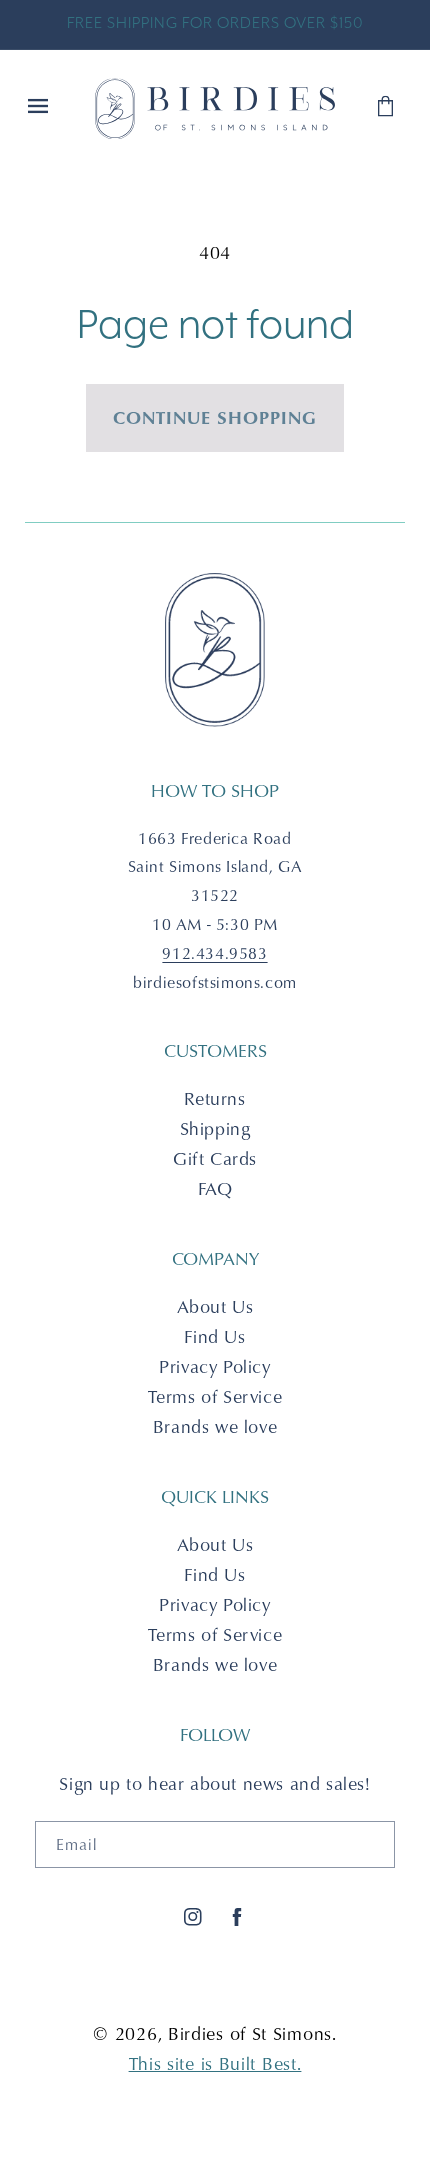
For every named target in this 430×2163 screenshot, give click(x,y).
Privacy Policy (214, 1366)
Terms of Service (215, 1396)
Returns (214, 1098)
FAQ (215, 1188)
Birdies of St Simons (250, 2033)
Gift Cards (215, 1158)
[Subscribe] (372, 1844)
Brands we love (215, 1426)
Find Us (214, 1336)
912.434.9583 (214, 953)
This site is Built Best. (215, 2063)
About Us (215, 1306)
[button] (40, 108)
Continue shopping (215, 417)
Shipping (215, 1128)
